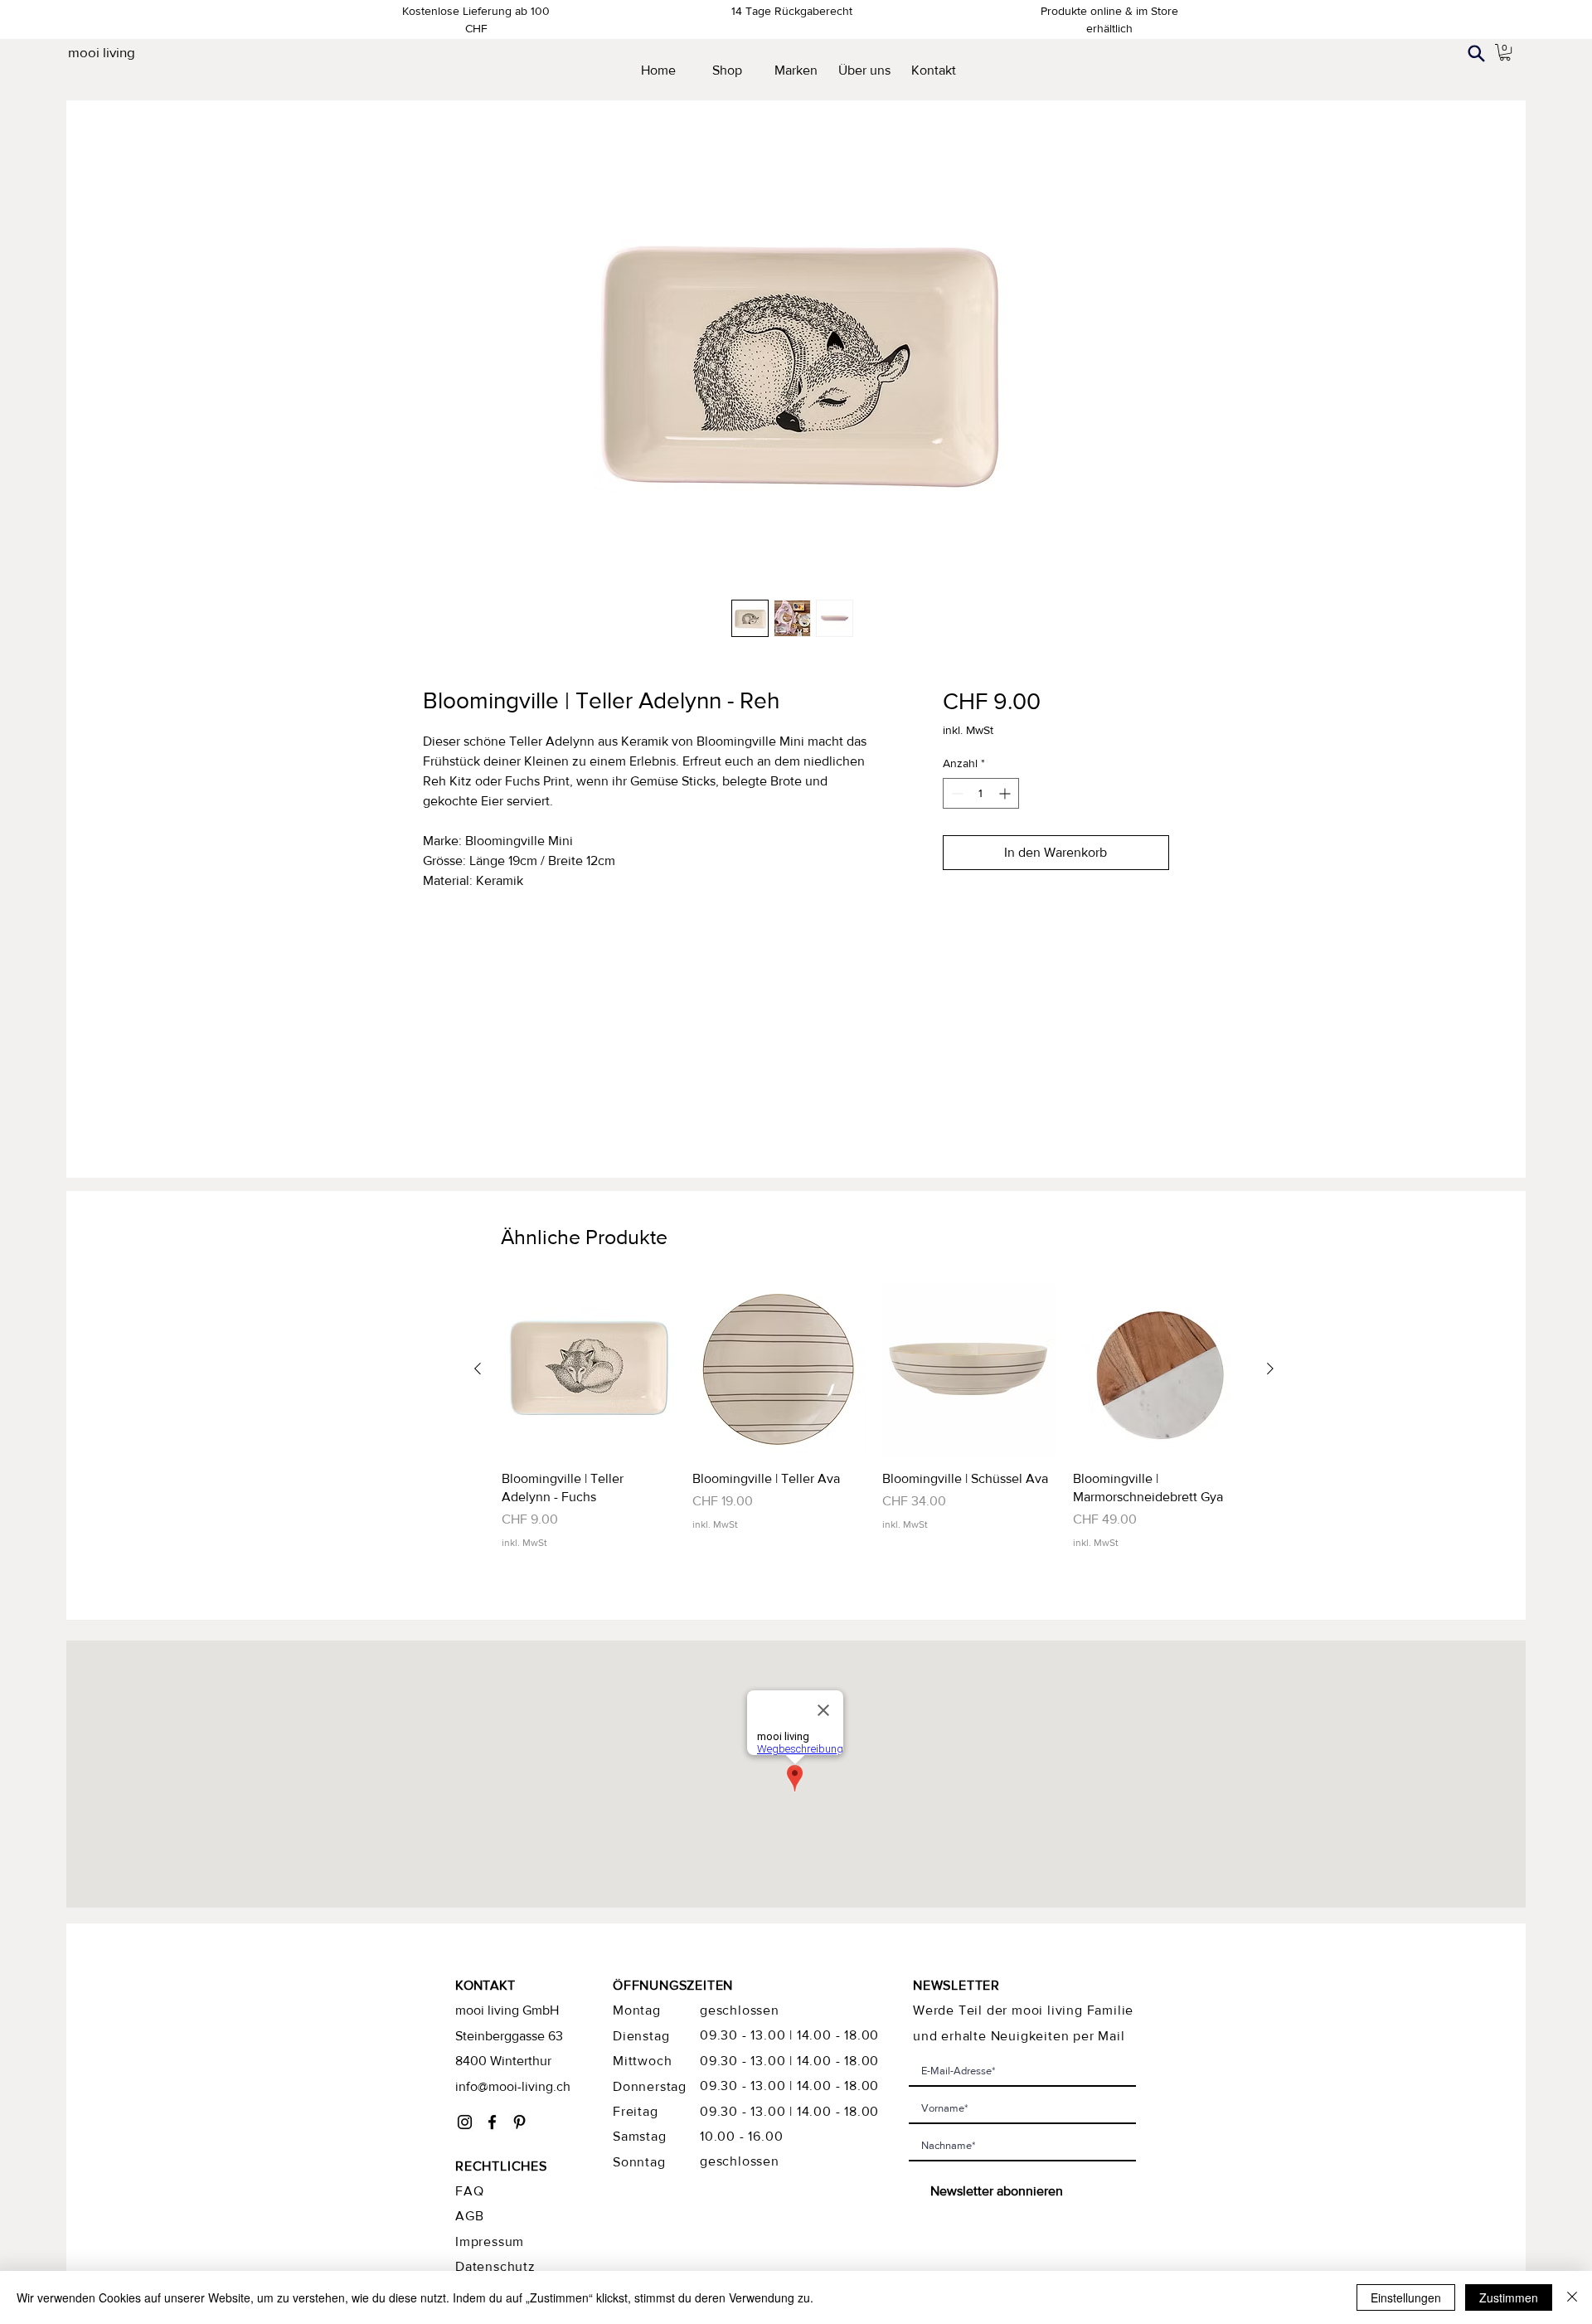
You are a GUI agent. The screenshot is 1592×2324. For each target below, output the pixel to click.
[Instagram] (465, 2122)
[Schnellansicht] (589, 1369)
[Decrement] (956, 793)
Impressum (490, 2241)
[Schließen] (1572, 2297)
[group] (874, 1416)
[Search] (1476, 53)
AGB (469, 2216)
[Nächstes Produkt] (1270, 1369)
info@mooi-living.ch (513, 2086)
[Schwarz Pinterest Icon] (519, 2122)
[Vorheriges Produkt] (478, 1369)
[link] (1505, 52)
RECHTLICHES (501, 2166)
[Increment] (1006, 793)
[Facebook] (492, 2122)
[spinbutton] (981, 793)
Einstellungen (1406, 2297)
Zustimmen (1509, 2297)
